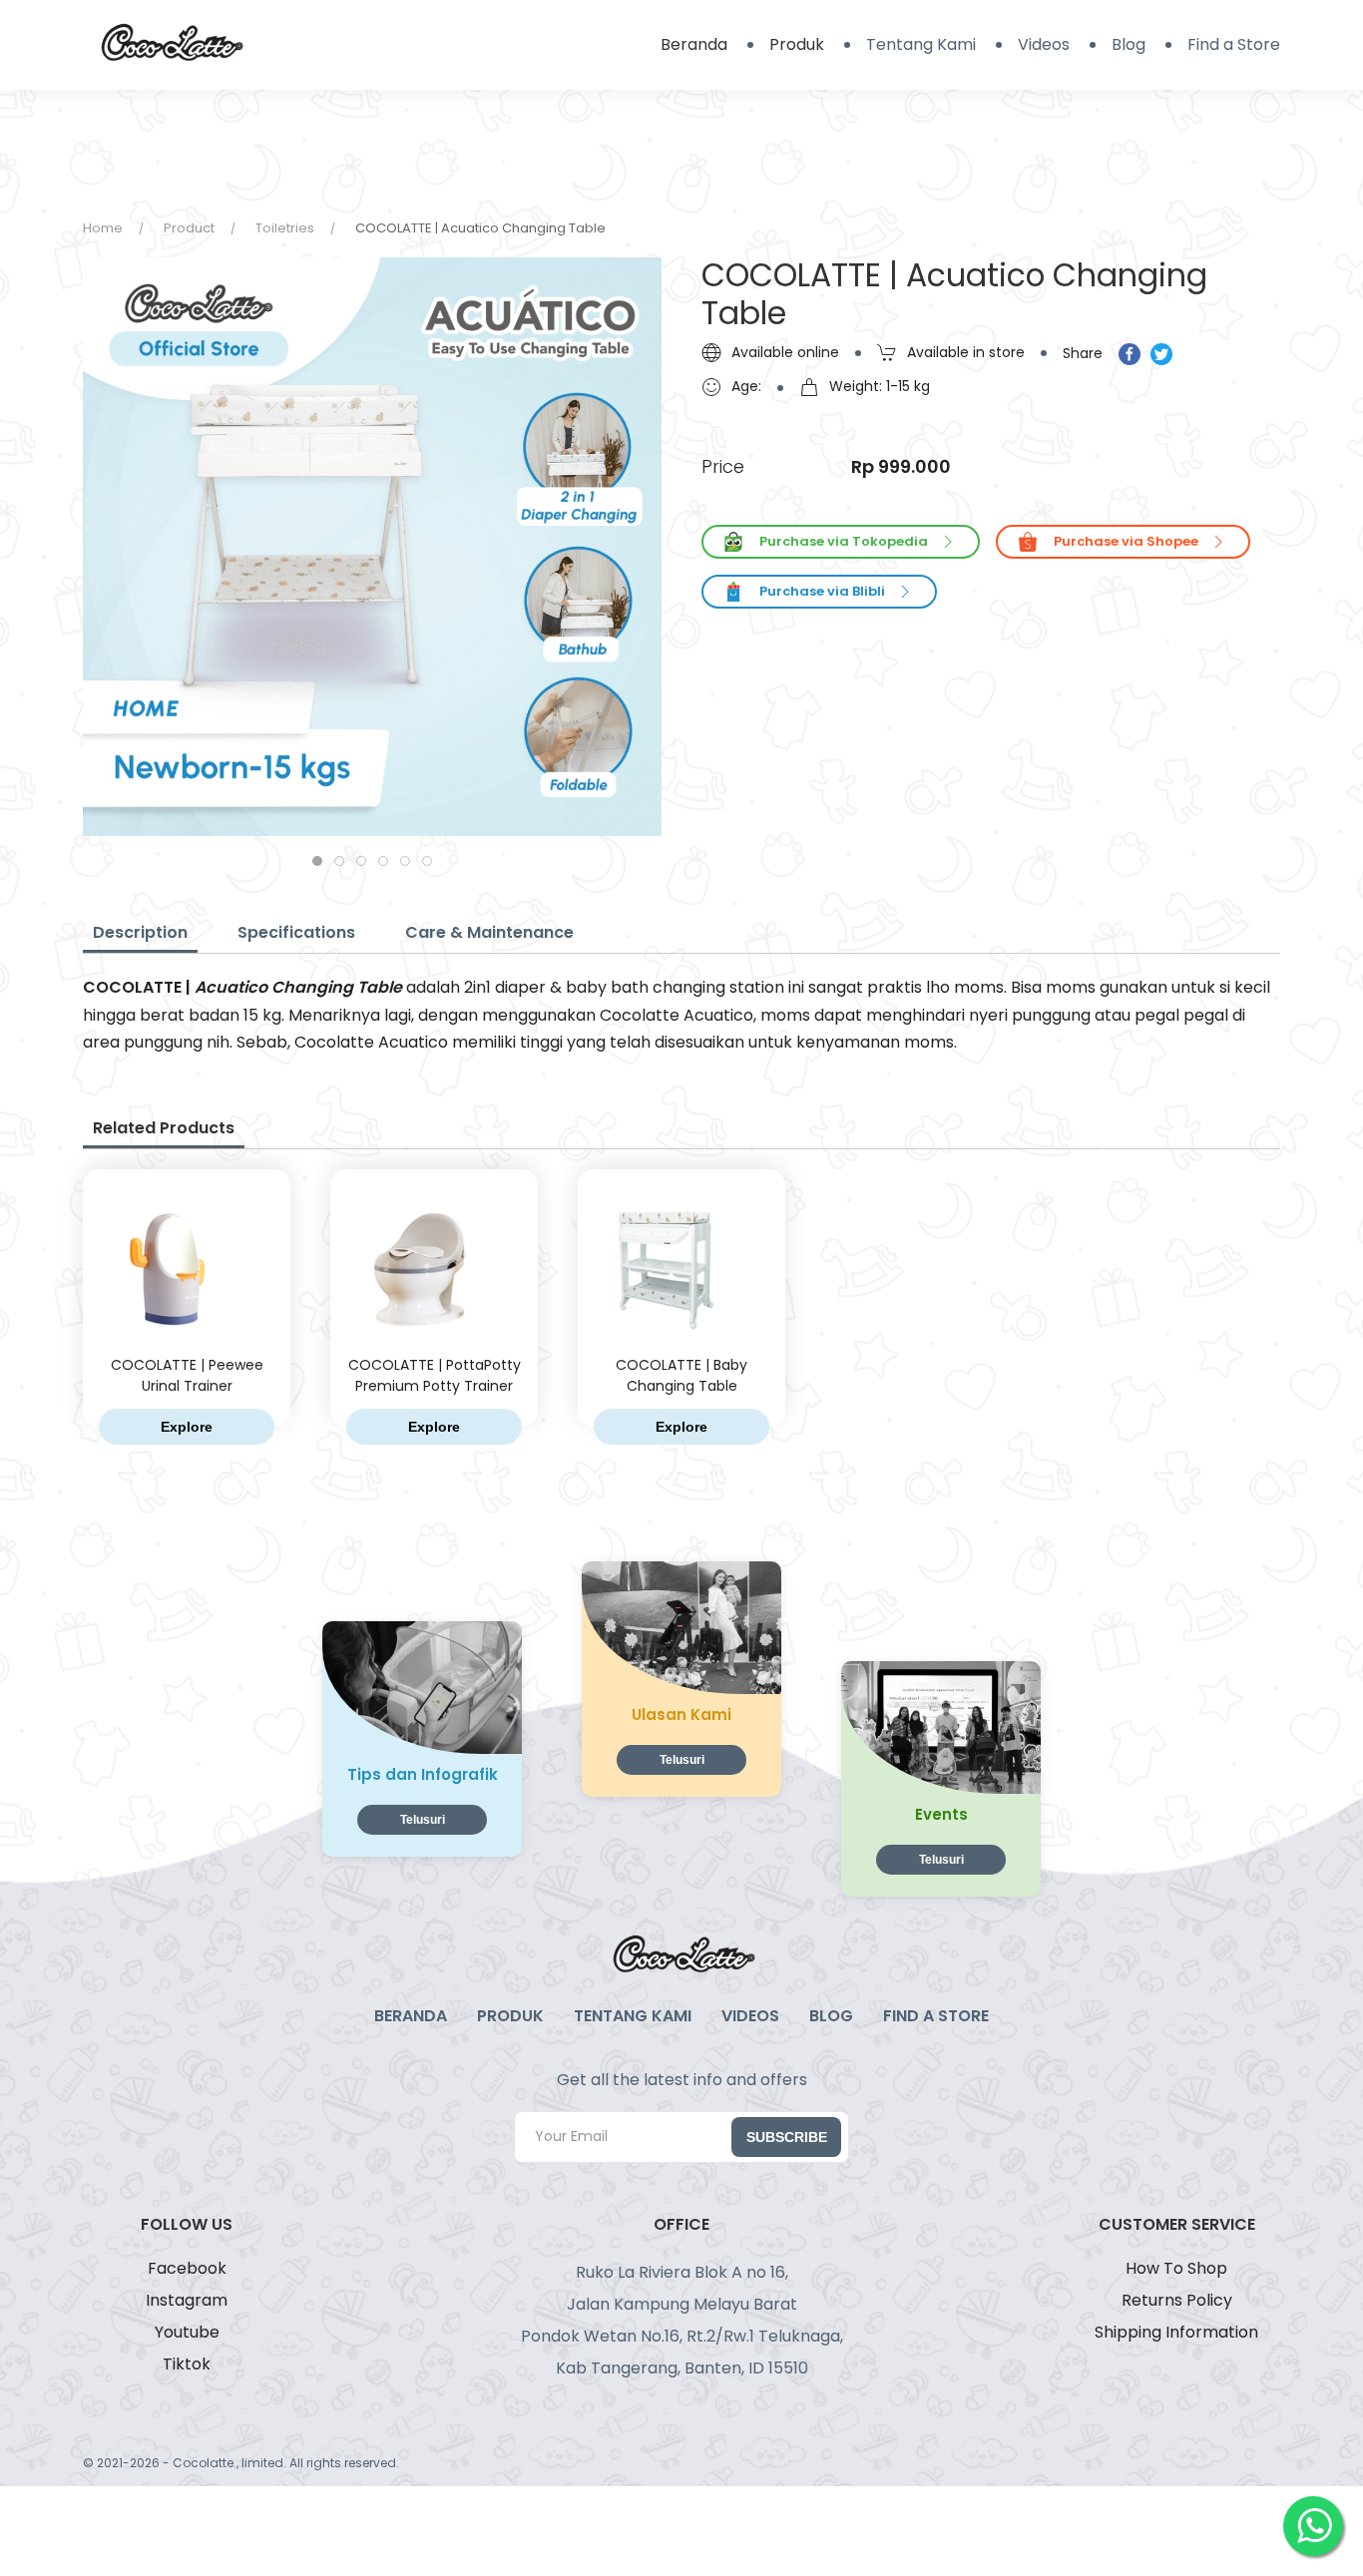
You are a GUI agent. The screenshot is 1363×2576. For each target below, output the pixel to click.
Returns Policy (1177, 2300)
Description (140, 932)
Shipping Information (1176, 2332)
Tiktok (187, 2364)
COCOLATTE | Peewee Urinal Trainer (187, 1375)
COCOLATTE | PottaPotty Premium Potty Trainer (435, 1375)
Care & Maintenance (489, 932)
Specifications (296, 932)
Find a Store (1234, 44)
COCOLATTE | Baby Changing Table (681, 1375)
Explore (187, 1427)
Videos (1044, 44)
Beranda (694, 44)
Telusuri (423, 1820)
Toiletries (285, 228)
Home (103, 228)
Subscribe (787, 2137)
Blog (1129, 44)
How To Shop (1176, 2268)
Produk (797, 44)
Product (189, 228)
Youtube (187, 2332)
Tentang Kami (921, 44)
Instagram (187, 2300)
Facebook (187, 2268)
